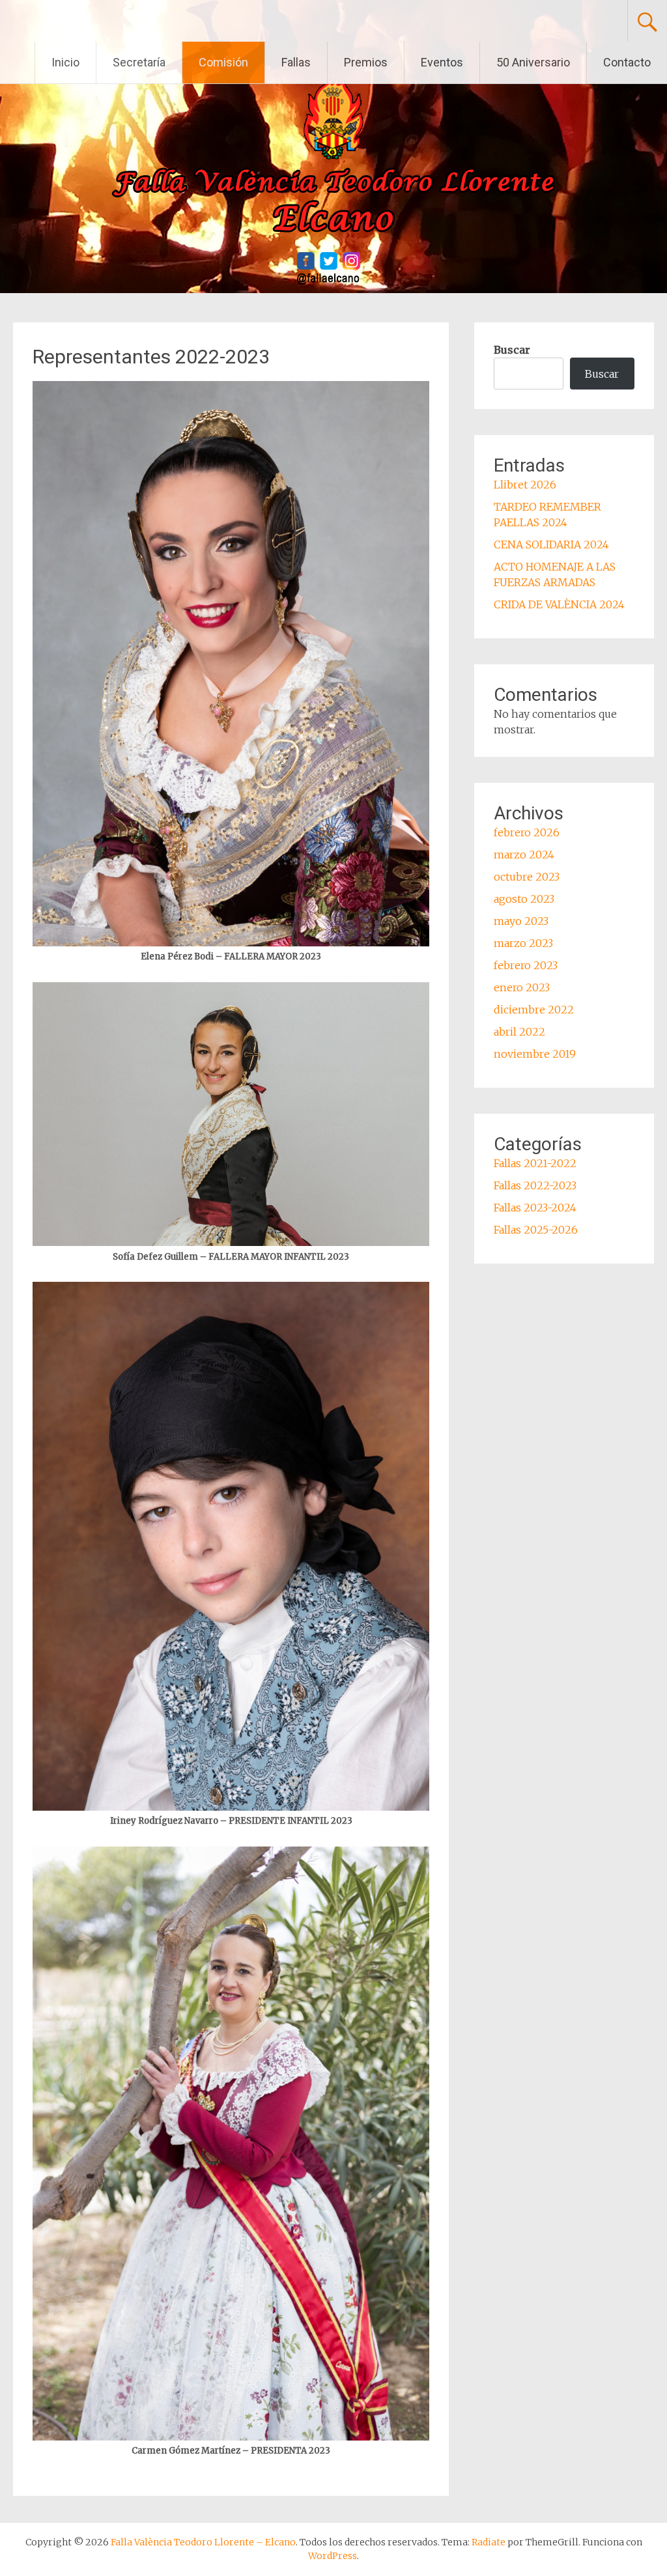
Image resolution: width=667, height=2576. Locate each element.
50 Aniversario (533, 62)
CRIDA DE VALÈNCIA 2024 (559, 604)
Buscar (512, 350)
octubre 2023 (527, 877)
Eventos (442, 62)
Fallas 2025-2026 (536, 1230)
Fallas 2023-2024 (535, 1208)
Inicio (65, 62)
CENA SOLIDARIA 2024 (551, 545)
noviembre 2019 (535, 1054)
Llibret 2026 (525, 485)
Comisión (223, 62)
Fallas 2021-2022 (535, 1163)
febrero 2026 (527, 832)
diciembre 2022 (534, 1010)
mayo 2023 (521, 921)
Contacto (627, 62)
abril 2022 (519, 1032)
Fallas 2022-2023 (535, 1185)
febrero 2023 (526, 965)
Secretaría (139, 62)
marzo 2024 (524, 855)
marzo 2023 (523, 943)
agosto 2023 (524, 899)
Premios (366, 62)
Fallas (296, 62)
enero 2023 (522, 987)
